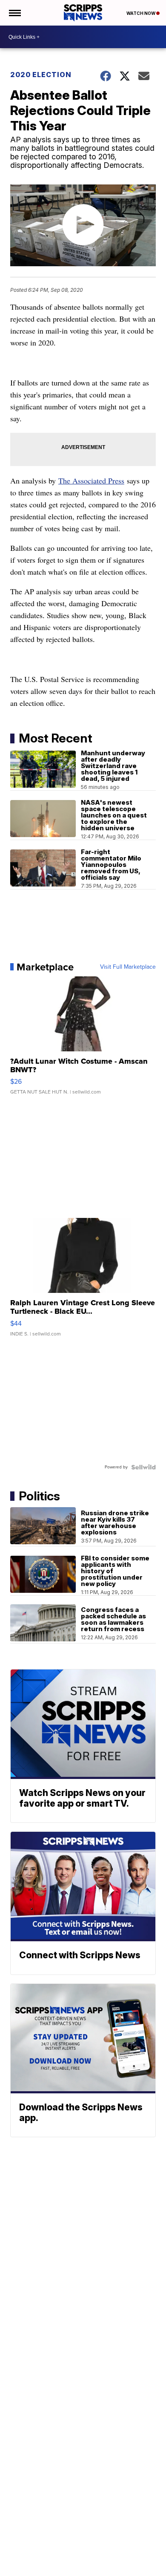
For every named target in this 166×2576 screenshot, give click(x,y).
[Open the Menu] (14, 13)
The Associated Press (91, 481)
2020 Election (41, 75)
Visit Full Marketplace (128, 967)
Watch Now (141, 13)
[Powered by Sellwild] (143, 1467)
